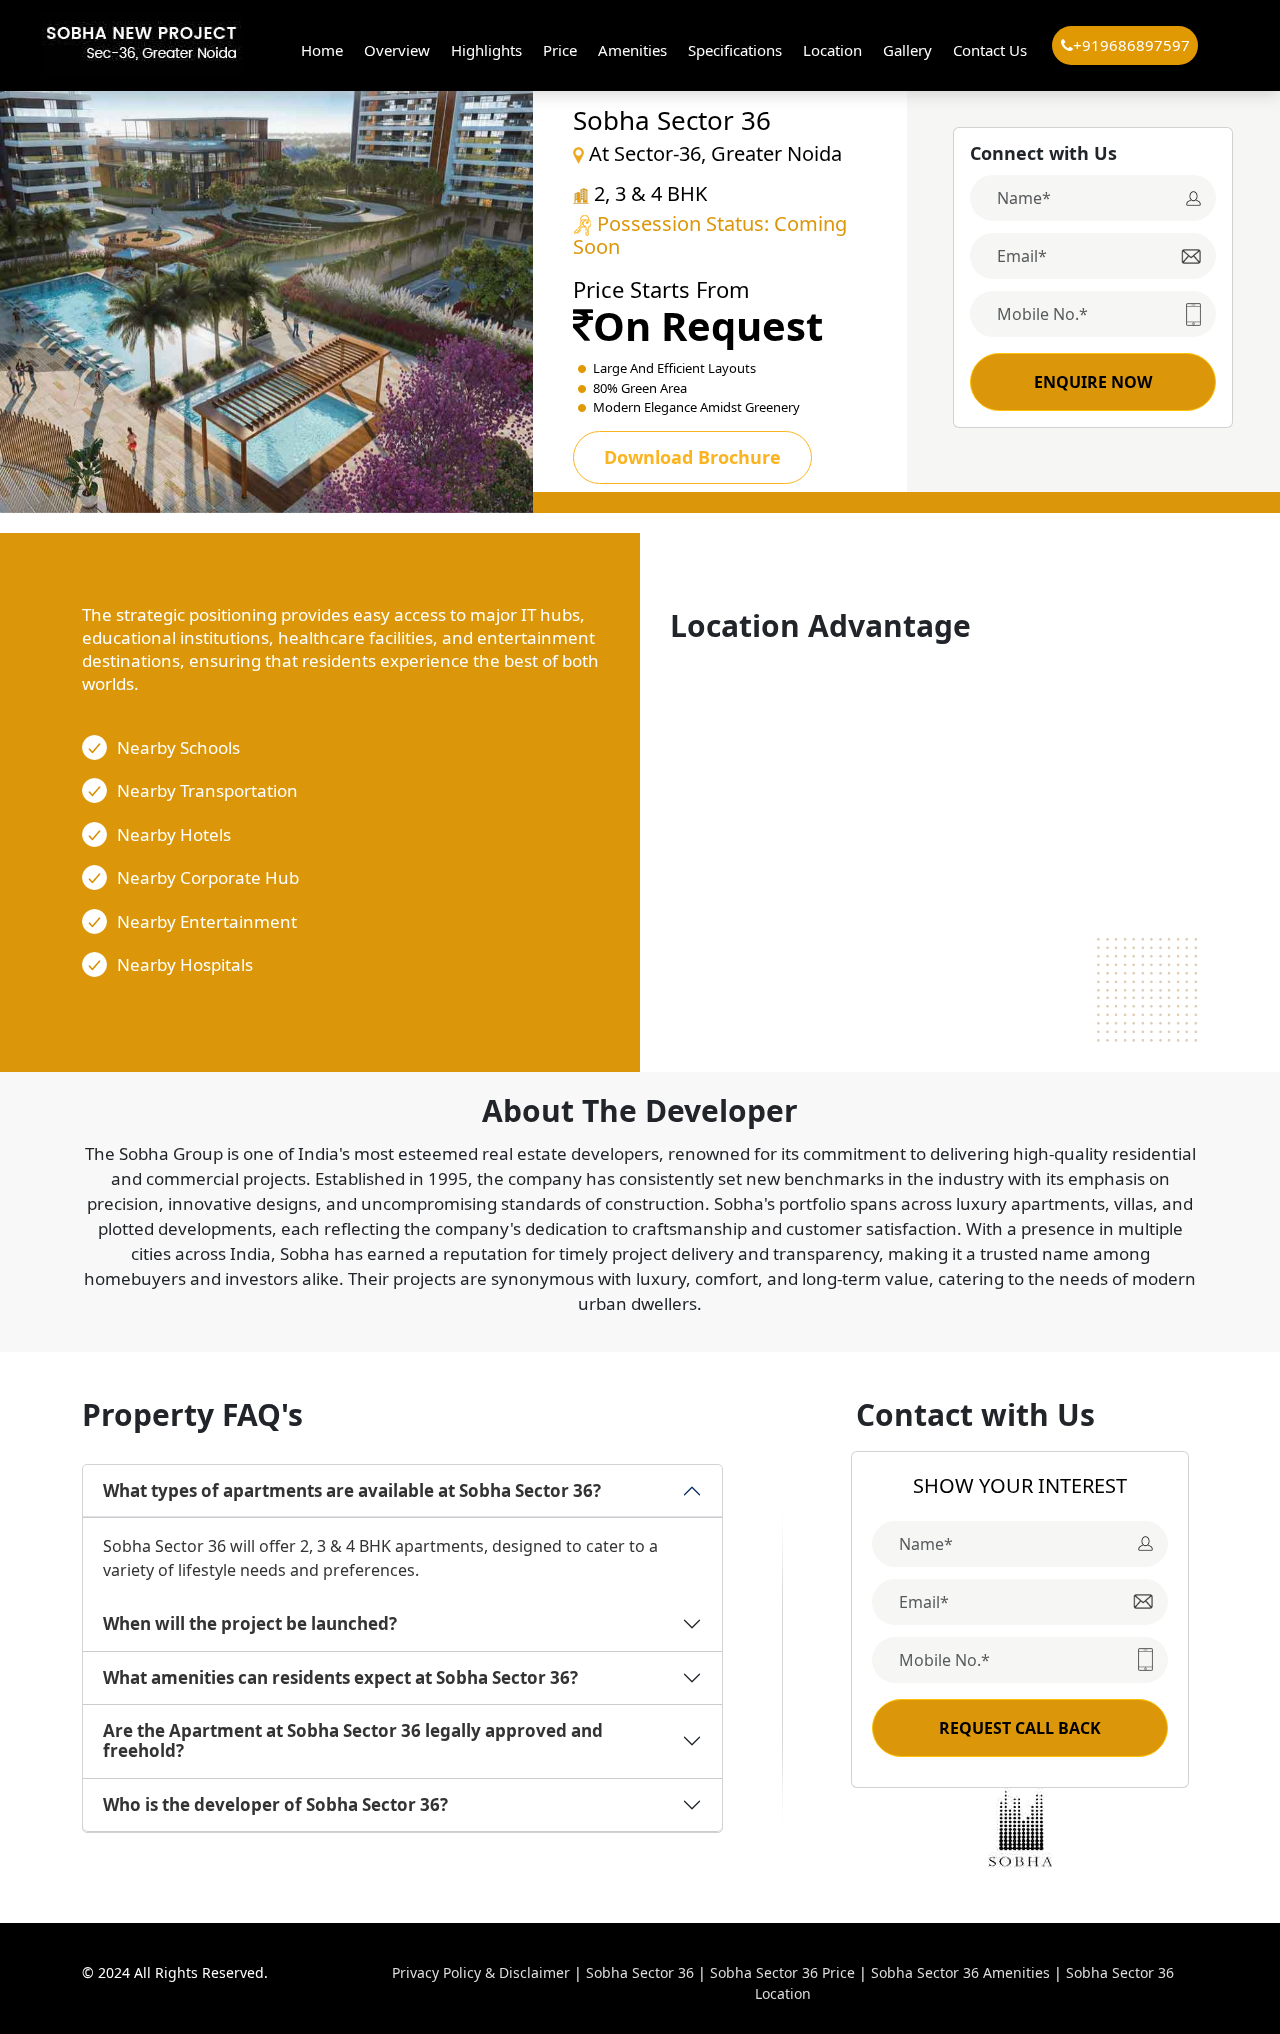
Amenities (632, 50)
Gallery (907, 50)
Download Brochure (692, 457)
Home (322, 50)
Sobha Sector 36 (640, 1972)
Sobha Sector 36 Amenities (960, 1972)
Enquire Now (1093, 382)
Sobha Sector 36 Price (782, 1972)
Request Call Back (1020, 1728)
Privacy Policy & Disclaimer (481, 1972)
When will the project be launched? (250, 1623)
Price (560, 50)
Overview (397, 50)
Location (832, 50)
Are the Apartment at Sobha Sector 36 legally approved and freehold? (353, 1740)
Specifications (735, 50)
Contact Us (990, 50)
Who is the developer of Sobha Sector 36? (275, 1804)
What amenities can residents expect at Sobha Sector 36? (340, 1677)
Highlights (486, 50)
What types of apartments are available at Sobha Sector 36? (352, 1490)
